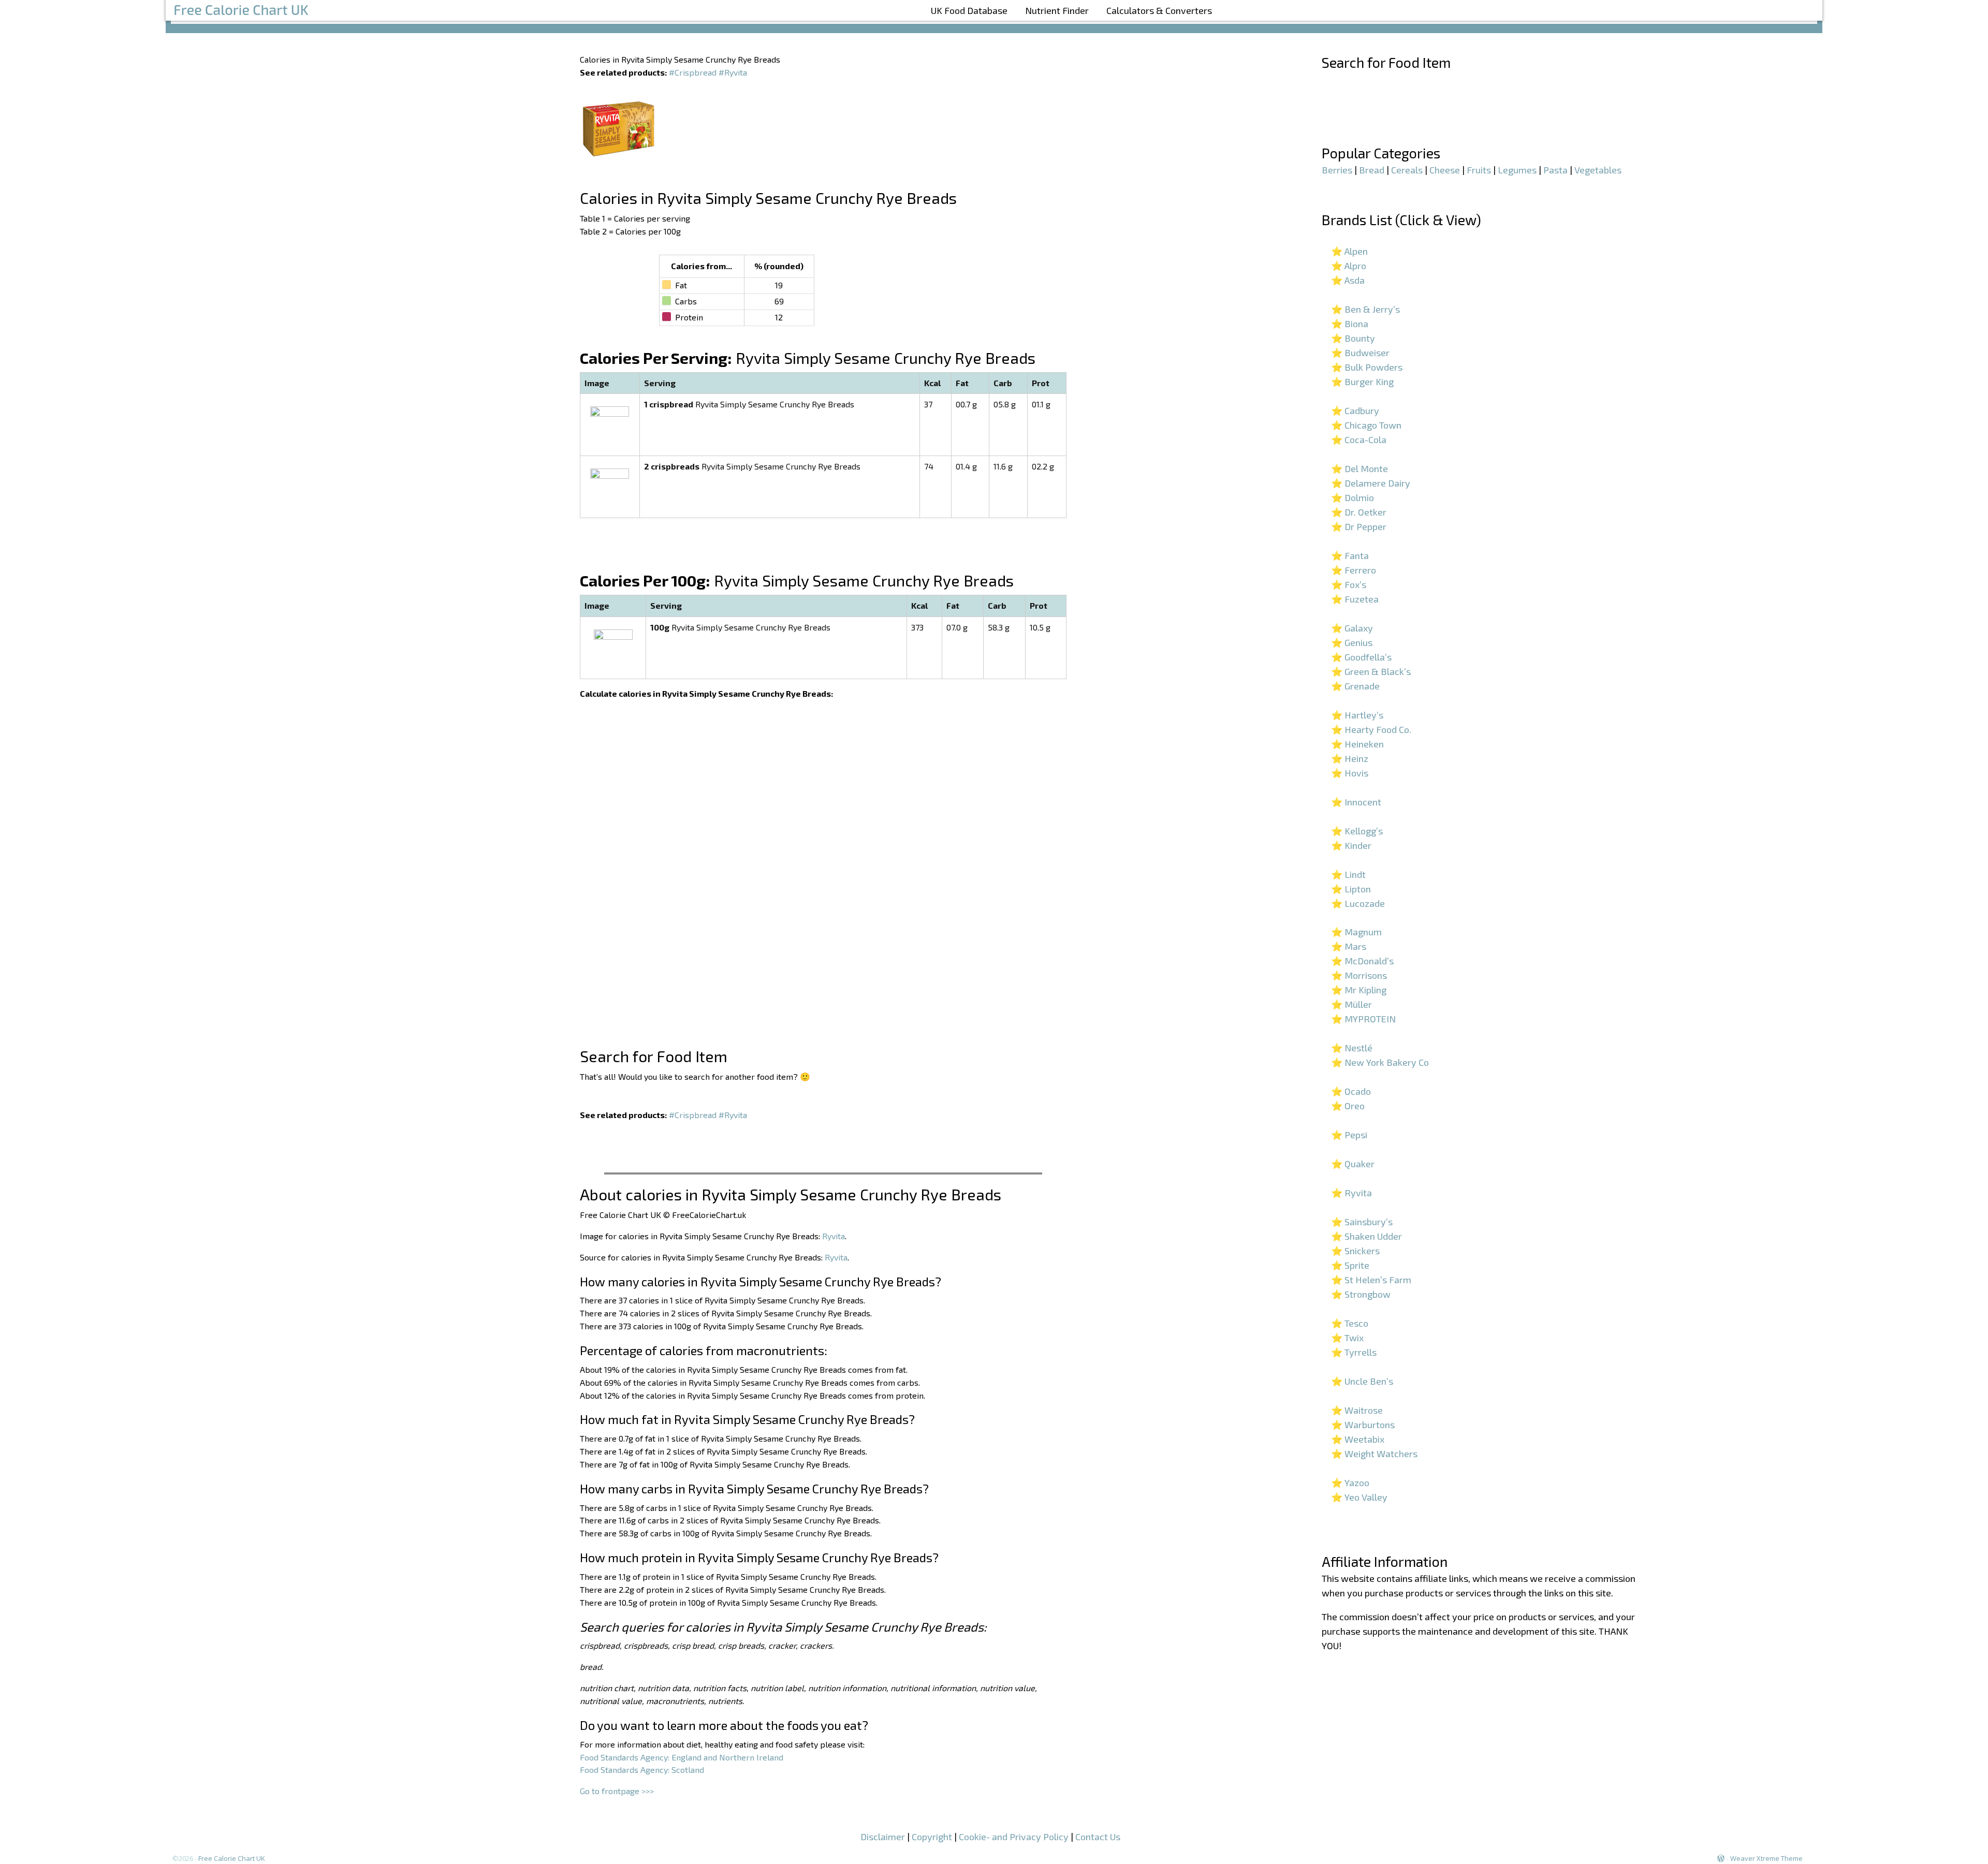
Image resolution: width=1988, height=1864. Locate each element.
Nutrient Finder (1057, 10)
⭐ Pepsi (1349, 1135)
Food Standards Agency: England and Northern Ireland (682, 1757)
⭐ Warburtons (1363, 1425)
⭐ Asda (1348, 280)
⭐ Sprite (1350, 1265)
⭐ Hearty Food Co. (1371, 729)
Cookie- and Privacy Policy (1014, 1837)
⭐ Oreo (1348, 1106)
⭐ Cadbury (1355, 410)
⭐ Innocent (1356, 802)
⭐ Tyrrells (1354, 1352)
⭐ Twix (1347, 1338)
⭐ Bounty (1353, 338)
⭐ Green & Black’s (1371, 671)
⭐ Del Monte (1360, 468)
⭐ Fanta (1350, 555)
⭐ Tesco (1350, 1323)
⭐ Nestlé (1352, 1048)
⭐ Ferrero (1354, 570)
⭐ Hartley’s (1357, 715)
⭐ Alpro (1349, 266)
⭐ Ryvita (1351, 1193)
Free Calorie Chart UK (232, 1858)
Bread (1372, 170)
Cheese (1445, 170)
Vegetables (1598, 170)
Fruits (1479, 170)
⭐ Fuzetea (1355, 599)
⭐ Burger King (1362, 381)
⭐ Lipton (1351, 889)
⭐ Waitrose (1357, 1410)
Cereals (1407, 170)
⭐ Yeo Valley (1359, 1497)
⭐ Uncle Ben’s (1362, 1381)
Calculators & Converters (1159, 10)
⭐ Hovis (1350, 773)
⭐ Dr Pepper (1359, 526)
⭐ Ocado (1351, 1091)
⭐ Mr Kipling (1359, 990)
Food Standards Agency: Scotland (642, 1770)
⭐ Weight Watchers (1374, 1454)
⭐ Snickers (1355, 1251)
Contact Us (1098, 1837)
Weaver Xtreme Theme (1766, 1858)
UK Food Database (969, 10)
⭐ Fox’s (1349, 584)
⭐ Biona (1350, 324)
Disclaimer (883, 1837)
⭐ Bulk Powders (1367, 367)
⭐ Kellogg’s (1357, 831)
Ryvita (834, 1236)
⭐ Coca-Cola (1359, 439)
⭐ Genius (1352, 642)
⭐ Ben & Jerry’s (1365, 309)
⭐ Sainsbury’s (1362, 1222)
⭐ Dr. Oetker (1359, 512)
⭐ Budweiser (1360, 353)
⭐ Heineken (1357, 744)
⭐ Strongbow (1361, 1294)
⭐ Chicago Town (1366, 425)
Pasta (1555, 170)
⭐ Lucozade (1358, 903)
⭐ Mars (1349, 946)
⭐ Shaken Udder (1366, 1236)
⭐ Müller (1351, 1004)
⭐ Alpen (1349, 251)
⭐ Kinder (1351, 845)
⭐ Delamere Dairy (1371, 483)
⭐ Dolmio (1353, 497)
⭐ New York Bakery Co (1380, 1062)
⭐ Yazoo (1350, 1483)
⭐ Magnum (1356, 932)
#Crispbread (693, 72)
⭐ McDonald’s (1362, 961)
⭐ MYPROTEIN (1363, 1019)
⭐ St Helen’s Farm (1371, 1280)
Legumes (1517, 170)
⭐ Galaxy (1352, 628)
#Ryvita (733, 72)
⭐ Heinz (1350, 758)
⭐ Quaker (1353, 1164)
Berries (1337, 170)
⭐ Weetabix (1358, 1439)
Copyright (932, 1837)
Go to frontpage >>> (617, 1791)
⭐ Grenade (1355, 686)
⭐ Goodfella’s (1361, 657)
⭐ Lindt (1348, 874)
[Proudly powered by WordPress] (1721, 1858)
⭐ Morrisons (1359, 975)
